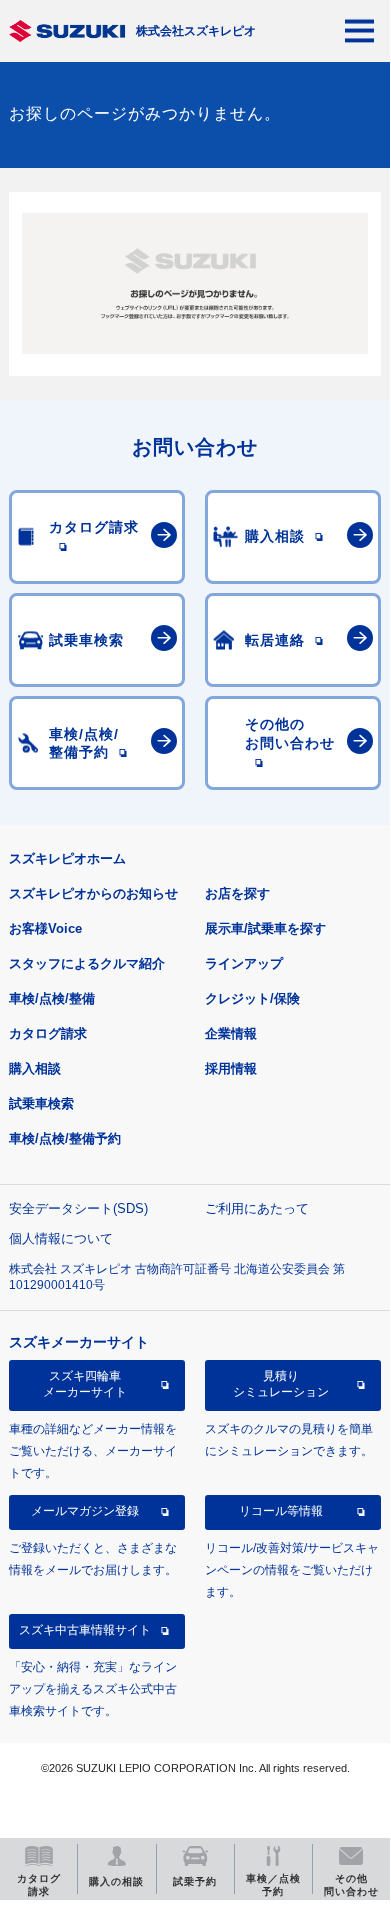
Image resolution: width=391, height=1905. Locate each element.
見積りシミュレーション (281, 1384)
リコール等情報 (281, 1511)
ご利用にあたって (257, 1208)
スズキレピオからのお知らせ (93, 893)
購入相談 (35, 1068)
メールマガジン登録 (85, 1511)
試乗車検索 (41, 1103)
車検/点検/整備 (52, 998)
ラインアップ (244, 963)
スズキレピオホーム (67, 858)
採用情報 (231, 1068)
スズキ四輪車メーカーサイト (85, 1384)
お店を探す (237, 893)
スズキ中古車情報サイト (85, 1630)
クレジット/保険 (252, 998)
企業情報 (231, 1033)
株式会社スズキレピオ (196, 31)
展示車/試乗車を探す (265, 928)
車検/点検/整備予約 (65, 1138)
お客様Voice (45, 928)
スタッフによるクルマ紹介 (87, 963)
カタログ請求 (48, 1033)
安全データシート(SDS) (78, 1208)
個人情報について (61, 1238)
